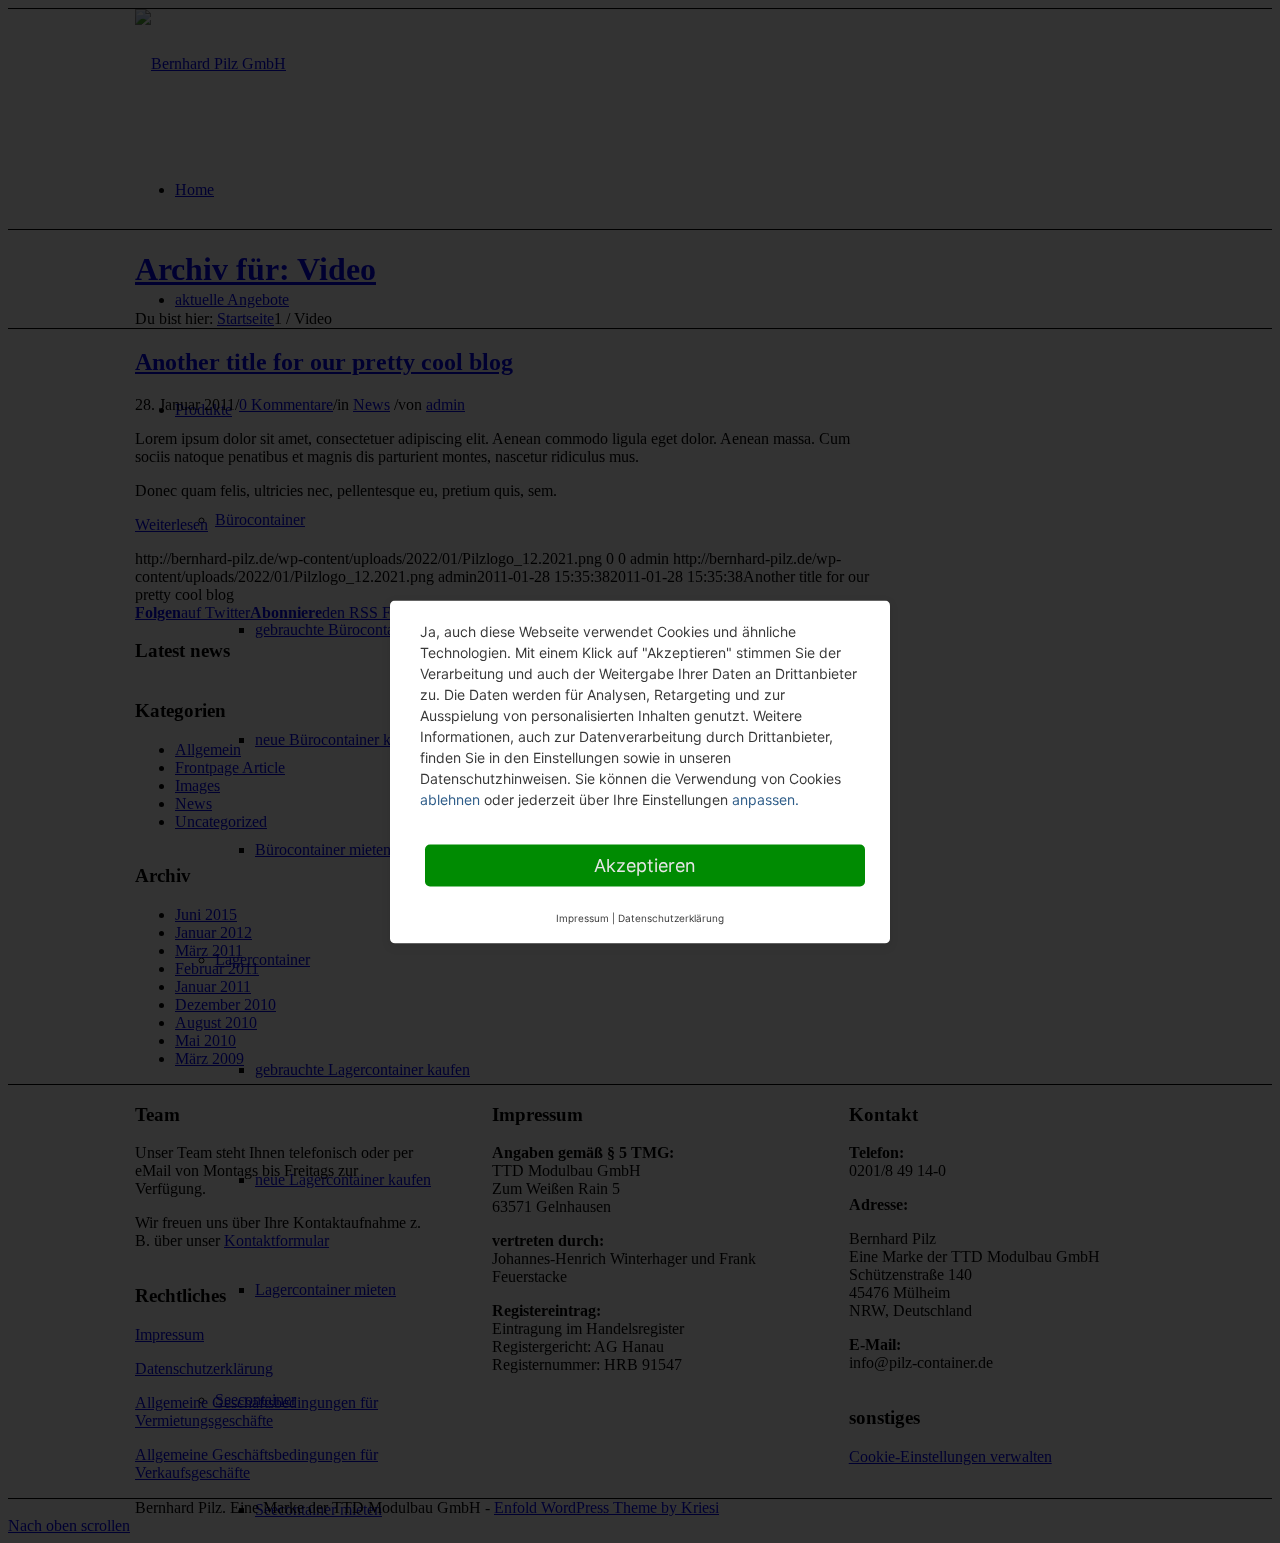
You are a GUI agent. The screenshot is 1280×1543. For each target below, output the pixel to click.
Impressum (582, 917)
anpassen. (765, 798)
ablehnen (450, 798)
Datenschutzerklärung (671, 917)
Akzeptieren (645, 864)
